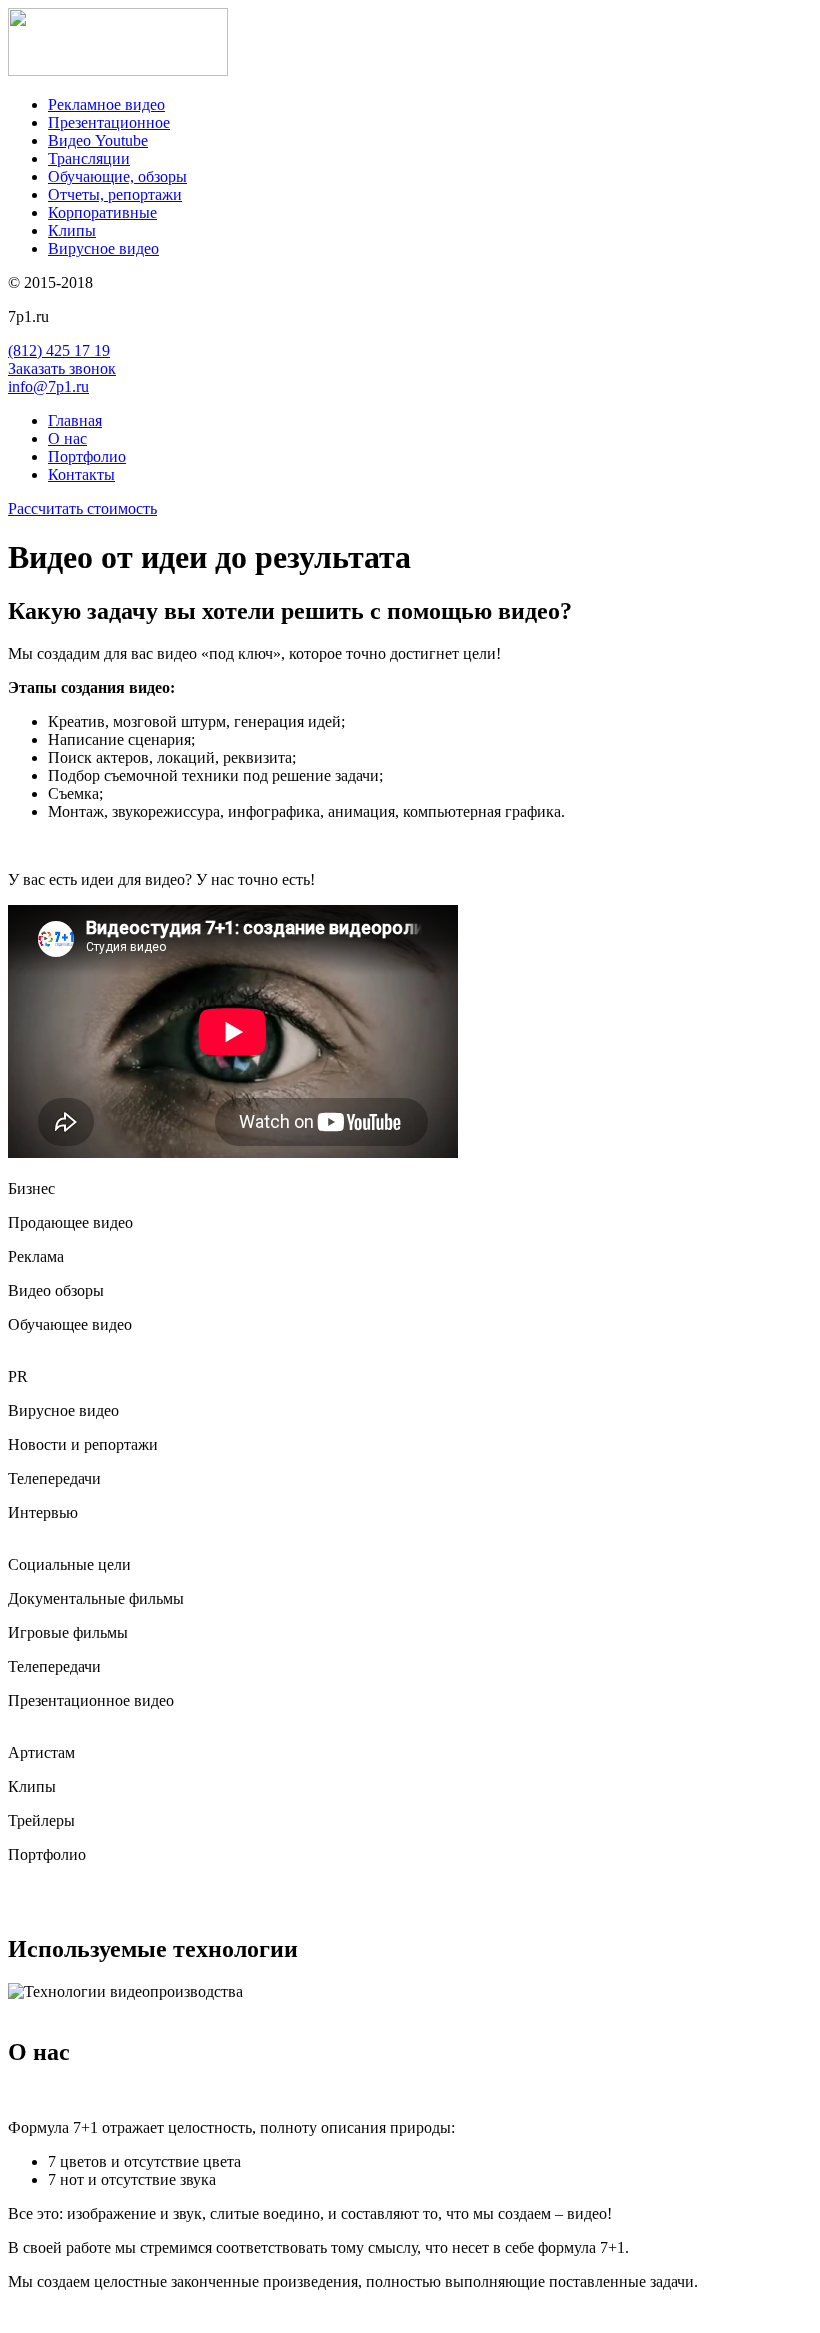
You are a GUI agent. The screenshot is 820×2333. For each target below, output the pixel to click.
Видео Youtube (98, 140)
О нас (67, 438)
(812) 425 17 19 (59, 350)
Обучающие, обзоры (117, 176)
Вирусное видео (103, 248)
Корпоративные (102, 212)
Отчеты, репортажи (115, 194)
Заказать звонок (62, 368)
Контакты (81, 474)
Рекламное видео (106, 104)
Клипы (72, 230)
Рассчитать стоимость (82, 508)
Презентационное (109, 122)
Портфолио (87, 456)
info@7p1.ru (48, 386)
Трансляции (89, 158)
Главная (75, 420)
